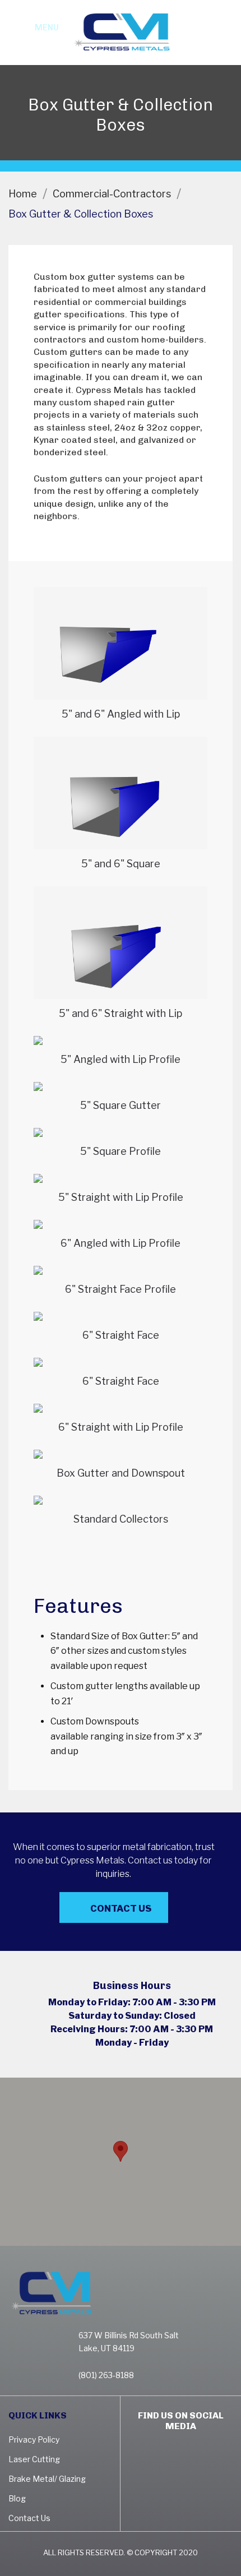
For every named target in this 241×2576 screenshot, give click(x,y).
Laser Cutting (34, 2459)
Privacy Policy (34, 2439)
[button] (121, 2151)
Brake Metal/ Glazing (47, 2479)
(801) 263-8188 (221, 39)
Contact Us (121, 1909)
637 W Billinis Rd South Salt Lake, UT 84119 (129, 2342)
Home (23, 194)
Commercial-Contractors (112, 194)
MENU (47, 27)
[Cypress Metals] (121, 31)
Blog (17, 2498)
